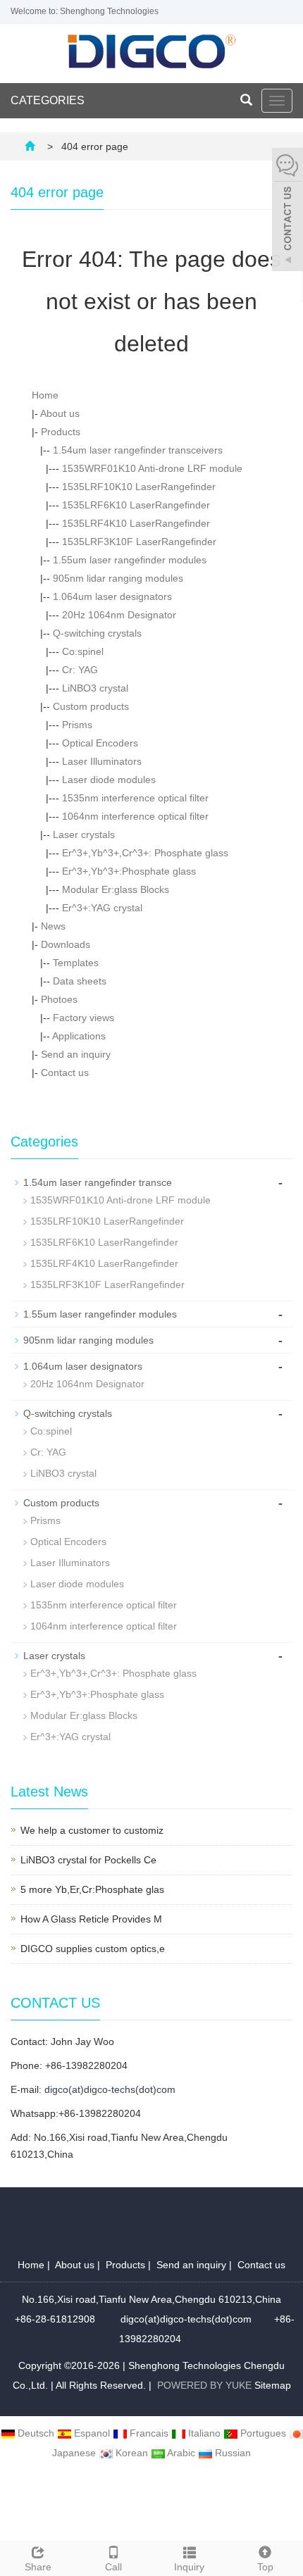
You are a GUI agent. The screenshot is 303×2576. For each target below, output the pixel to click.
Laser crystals (84, 834)
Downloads (66, 944)
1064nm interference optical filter (135, 816)
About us (60, 413)
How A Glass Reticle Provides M (91, 1919)
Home (45, 395)
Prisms (77, 725)
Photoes (59, 999)
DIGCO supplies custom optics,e (93, 1949)
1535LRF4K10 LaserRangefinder (136, 523)
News (53, 926)
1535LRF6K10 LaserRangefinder (136, 505)
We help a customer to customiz (92, 1830)
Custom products (91, 706)
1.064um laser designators (112, 596)
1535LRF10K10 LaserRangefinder (139, 487)
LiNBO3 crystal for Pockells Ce (88, 1860)
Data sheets (80, 981)
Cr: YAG (80, 670)
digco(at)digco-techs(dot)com (110, 2089)
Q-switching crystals (97, 633)
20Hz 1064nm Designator (119, 615)
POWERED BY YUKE (206, 2385)
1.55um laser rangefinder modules (130, 560)
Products (61, 432)
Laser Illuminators (102, 761)
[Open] (287, 211)
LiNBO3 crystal (95, 688)
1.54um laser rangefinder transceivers (138, 450)
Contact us (65, 1073)
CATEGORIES (48, 100)
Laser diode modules (109, 780)
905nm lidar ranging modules (118, 578)
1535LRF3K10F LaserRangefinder (139, 542)
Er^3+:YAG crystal (102, 908)
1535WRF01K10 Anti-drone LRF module (152, 468)
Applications (79, 1036)
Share (38, 2567)
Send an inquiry (76, 1054)
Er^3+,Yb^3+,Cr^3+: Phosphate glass (145, 853)
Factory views (84, 1018)
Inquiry (189, 2567)
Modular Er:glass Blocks (116, 889)
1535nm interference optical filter (135, 798)
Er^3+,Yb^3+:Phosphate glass (129, 871)
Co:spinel (83, 651)
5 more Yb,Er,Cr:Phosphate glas (92, 1889)
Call (113, 2567)
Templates (76, 963)
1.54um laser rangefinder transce (98, 1182)
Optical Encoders (100, 743)
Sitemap (273, 2385)
